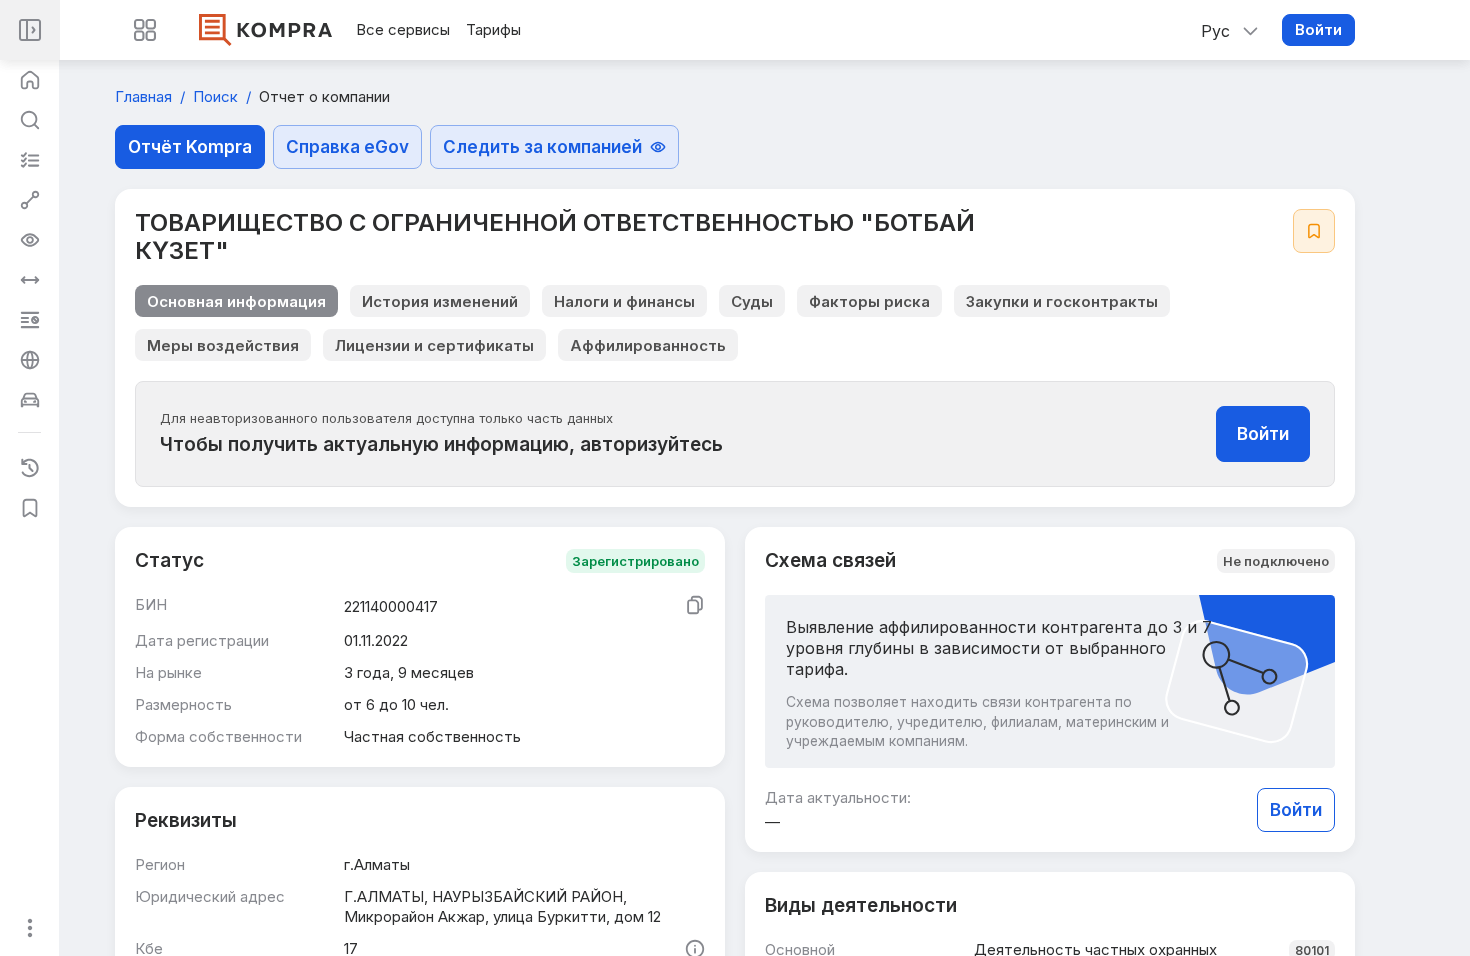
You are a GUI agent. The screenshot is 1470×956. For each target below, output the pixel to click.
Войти (1318, 29)
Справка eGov (347, 147)
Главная (145, 96)
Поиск (217, 96)
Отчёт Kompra (190, 147)
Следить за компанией (542, 147)
